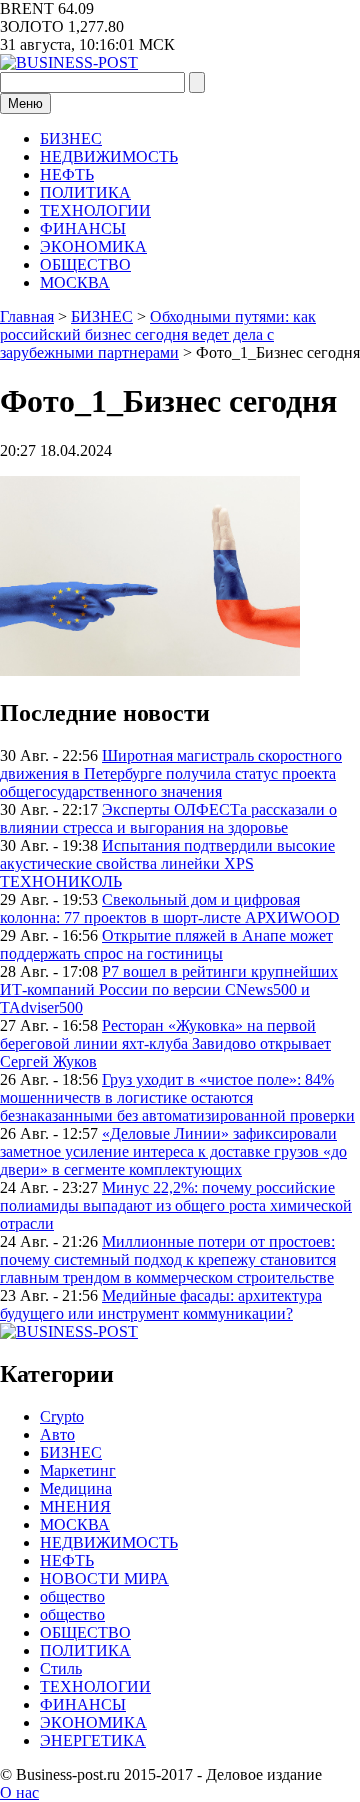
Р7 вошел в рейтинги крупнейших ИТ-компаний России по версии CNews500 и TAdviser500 (169, 989)
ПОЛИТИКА (85, 192)
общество (72, 1596)
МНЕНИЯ (75, 1506)
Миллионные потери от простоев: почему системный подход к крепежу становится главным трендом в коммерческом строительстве (168, 1259)
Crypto (62, 1416)
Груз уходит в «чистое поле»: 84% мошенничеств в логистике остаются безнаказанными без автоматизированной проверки (177, 1097)
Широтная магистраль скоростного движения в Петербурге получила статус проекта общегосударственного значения (171, 773)
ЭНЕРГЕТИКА (93, 1740)
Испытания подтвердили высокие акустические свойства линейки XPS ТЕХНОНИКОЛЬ (167, 863)
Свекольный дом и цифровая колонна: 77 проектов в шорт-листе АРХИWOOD (170, 908)
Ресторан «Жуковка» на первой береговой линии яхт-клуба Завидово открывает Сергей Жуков (165, 1043)
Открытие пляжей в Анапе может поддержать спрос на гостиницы (166, 944)
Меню (25, 103)
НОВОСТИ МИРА (104, 1578)
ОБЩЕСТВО (85, 264)
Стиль (61, 1668)
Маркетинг (78, 1470)
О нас (19, 1792)
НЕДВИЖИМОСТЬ (109, 156)
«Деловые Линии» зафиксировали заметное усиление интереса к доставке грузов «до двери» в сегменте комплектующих (173, 1151)
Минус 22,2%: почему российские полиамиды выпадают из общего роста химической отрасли (176, 1205)
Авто (57, 1434)
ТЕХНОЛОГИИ (95, 210)
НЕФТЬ (67, 174)
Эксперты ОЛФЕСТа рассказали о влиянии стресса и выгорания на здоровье (168, 818)
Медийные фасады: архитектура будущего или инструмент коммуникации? (161, 1304)
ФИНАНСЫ (83, 228)
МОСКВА (75, 282)
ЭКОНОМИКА (93, 246)
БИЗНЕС (71, 138)
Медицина (76, 1488)
